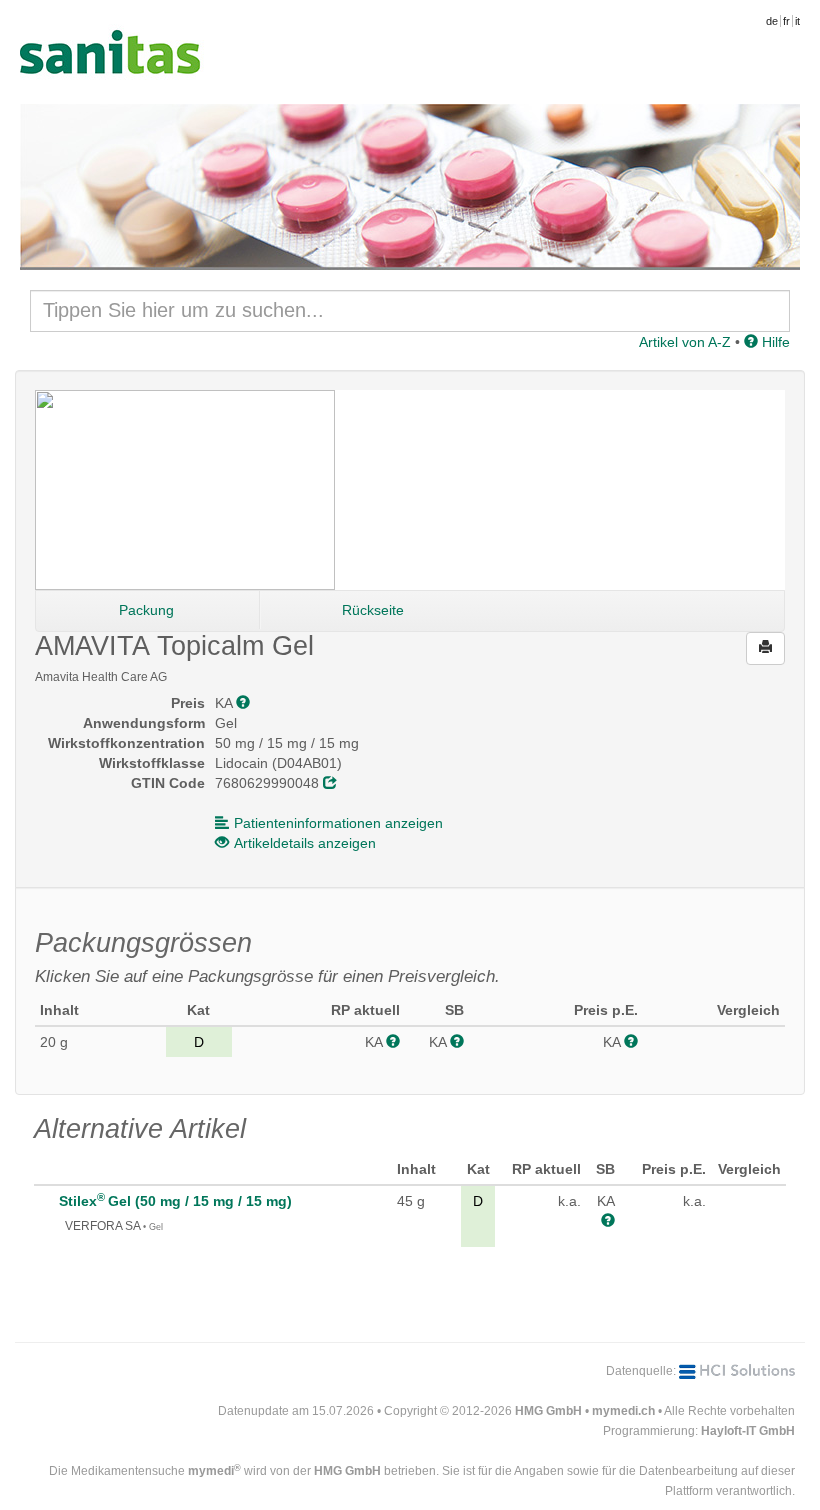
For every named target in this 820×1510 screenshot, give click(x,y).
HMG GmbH (548, 1411)
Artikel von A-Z (685, 342)
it (797, 21)
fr (786, 21)
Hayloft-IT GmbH (748, 1431)
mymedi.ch (623, 1411)
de (772, 21)
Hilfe (774, 342)
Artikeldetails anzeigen (305, 843)
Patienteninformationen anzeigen (338, 823)
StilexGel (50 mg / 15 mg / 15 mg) (175, 1201)
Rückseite (373, 610)
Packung (146, 610)
